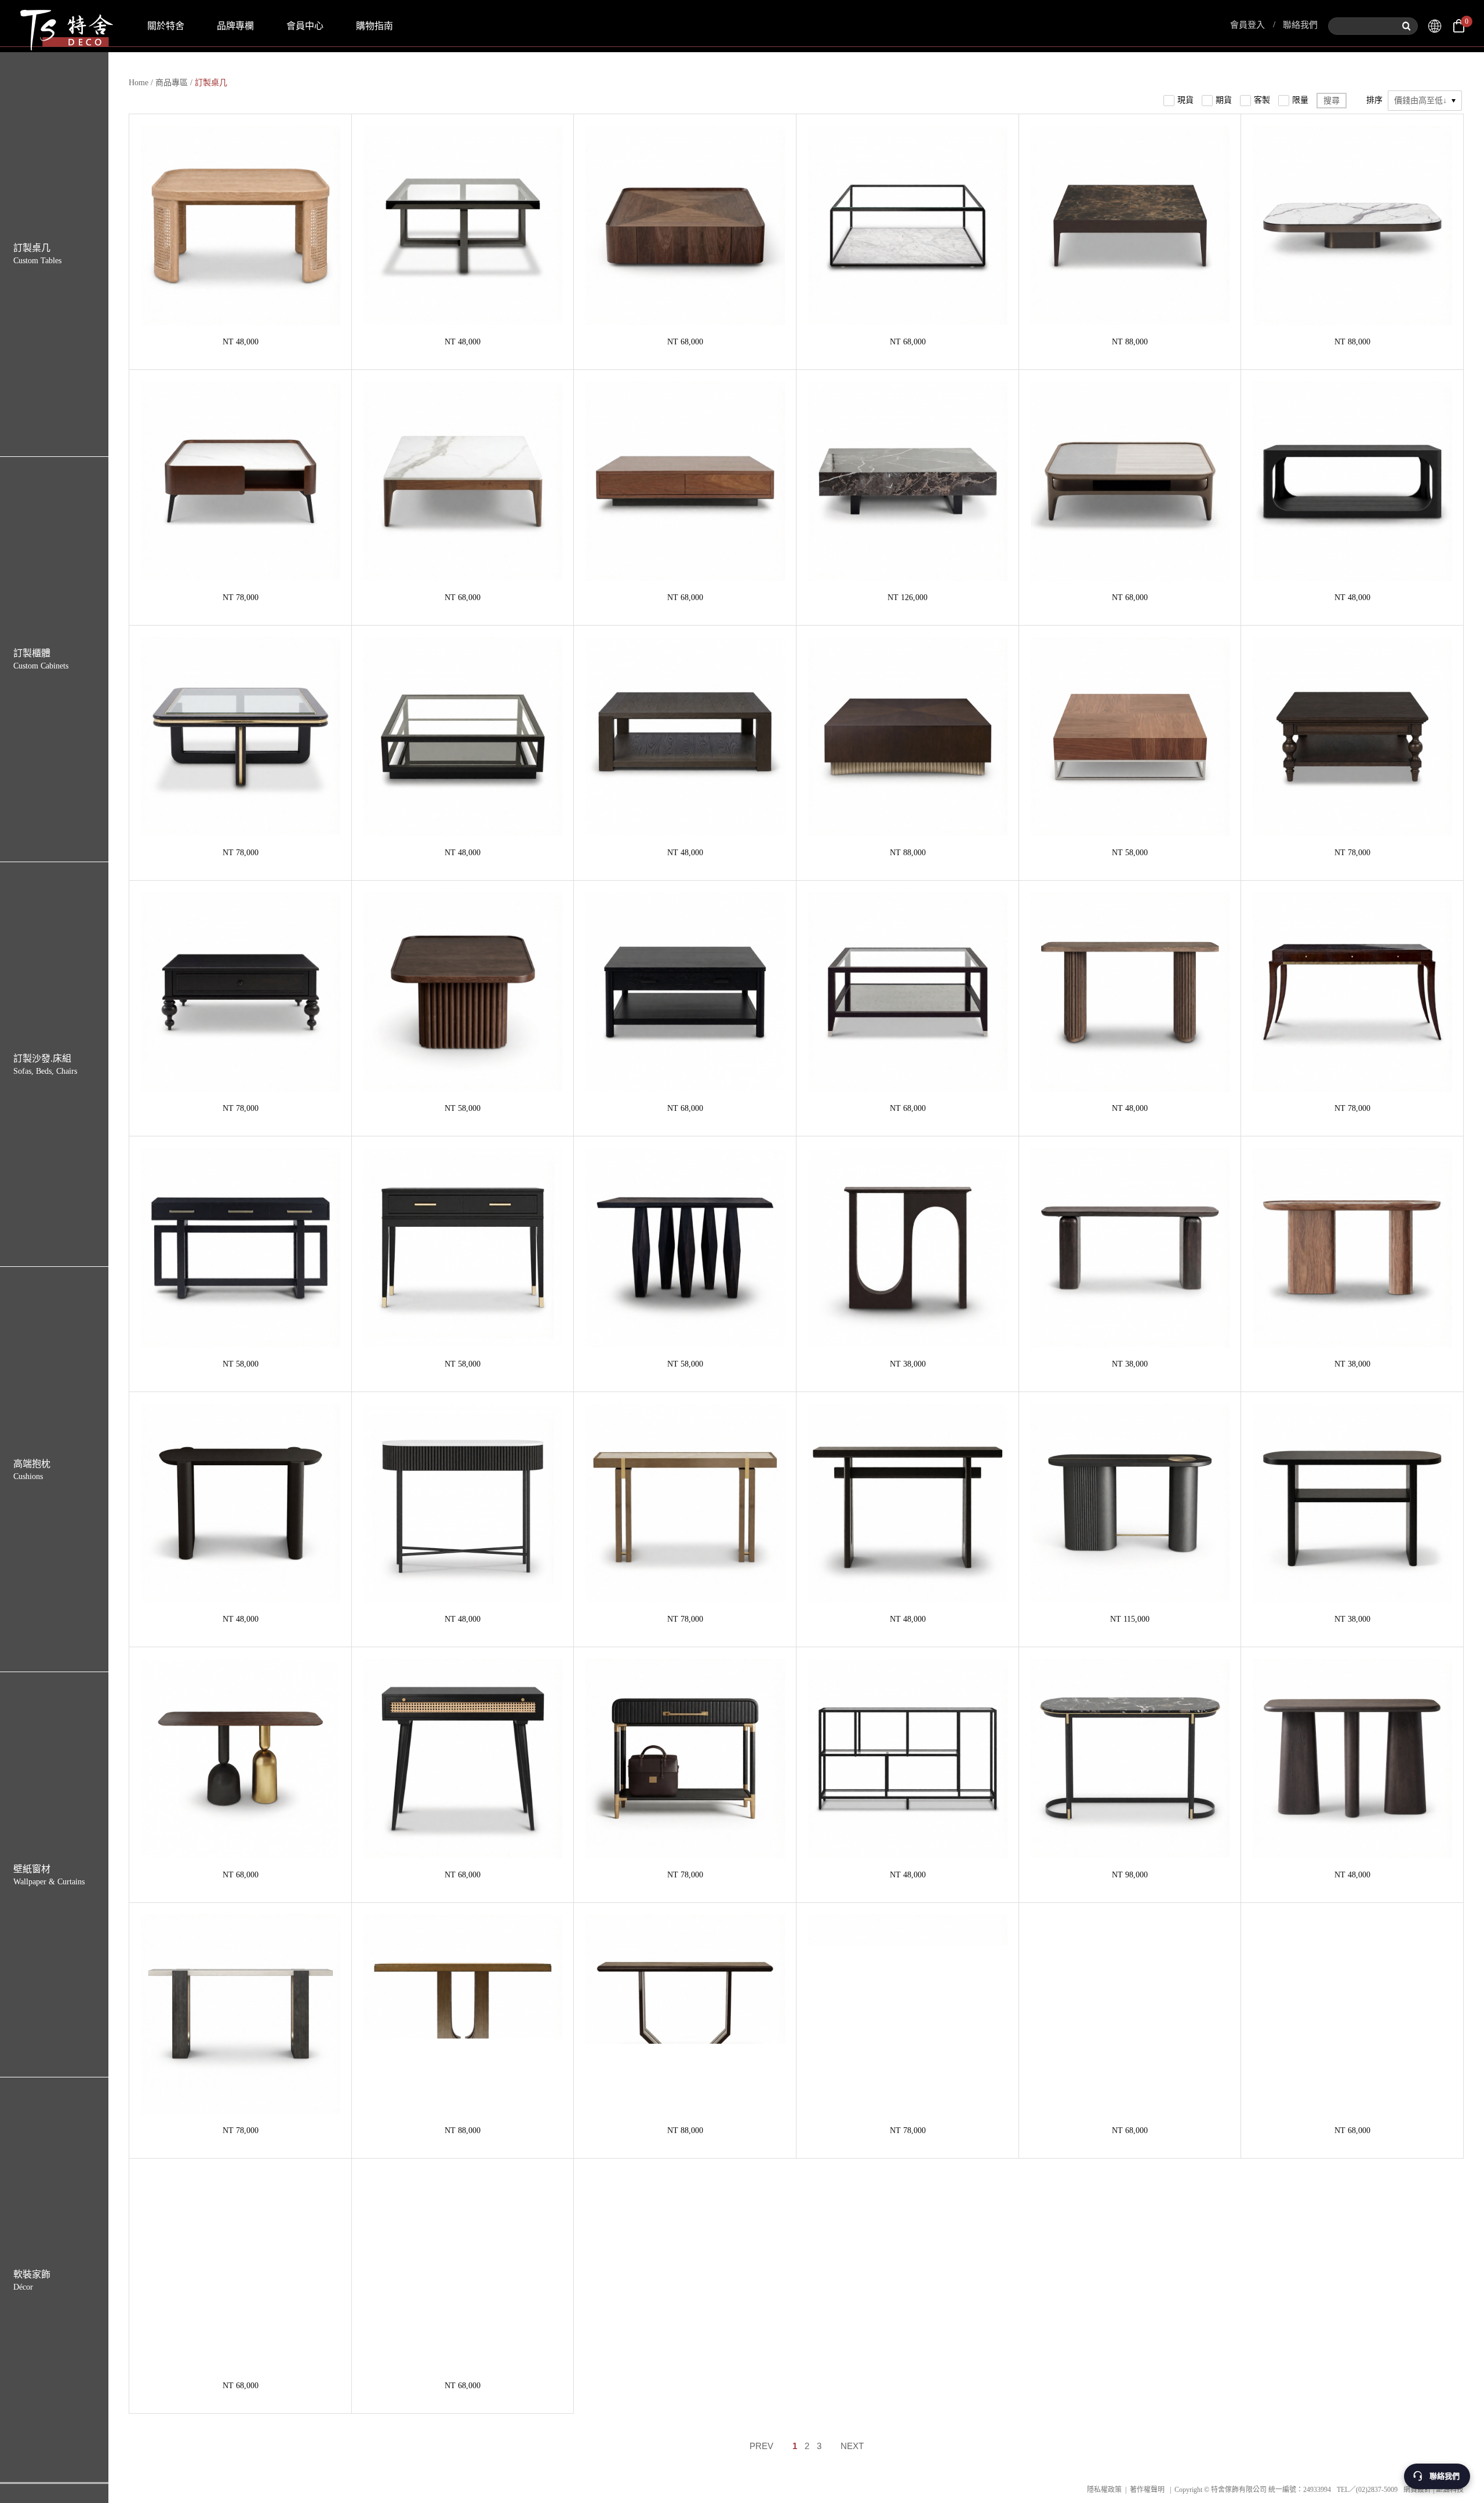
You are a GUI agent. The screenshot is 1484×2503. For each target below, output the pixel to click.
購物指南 (374, 26)
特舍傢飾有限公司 (66, 26)
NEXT (852, 2446)
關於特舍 (166, 26)
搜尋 (1332, 101)
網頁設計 (1417, 2490)
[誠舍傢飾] (1435, 26)
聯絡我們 (1300, 25)
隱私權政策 (1104, 2490)
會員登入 (1247, 25)
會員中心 (305, 26)
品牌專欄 (235, 26)
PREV (761, 2446)
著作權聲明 (1147, 2490)
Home (139, 83)
